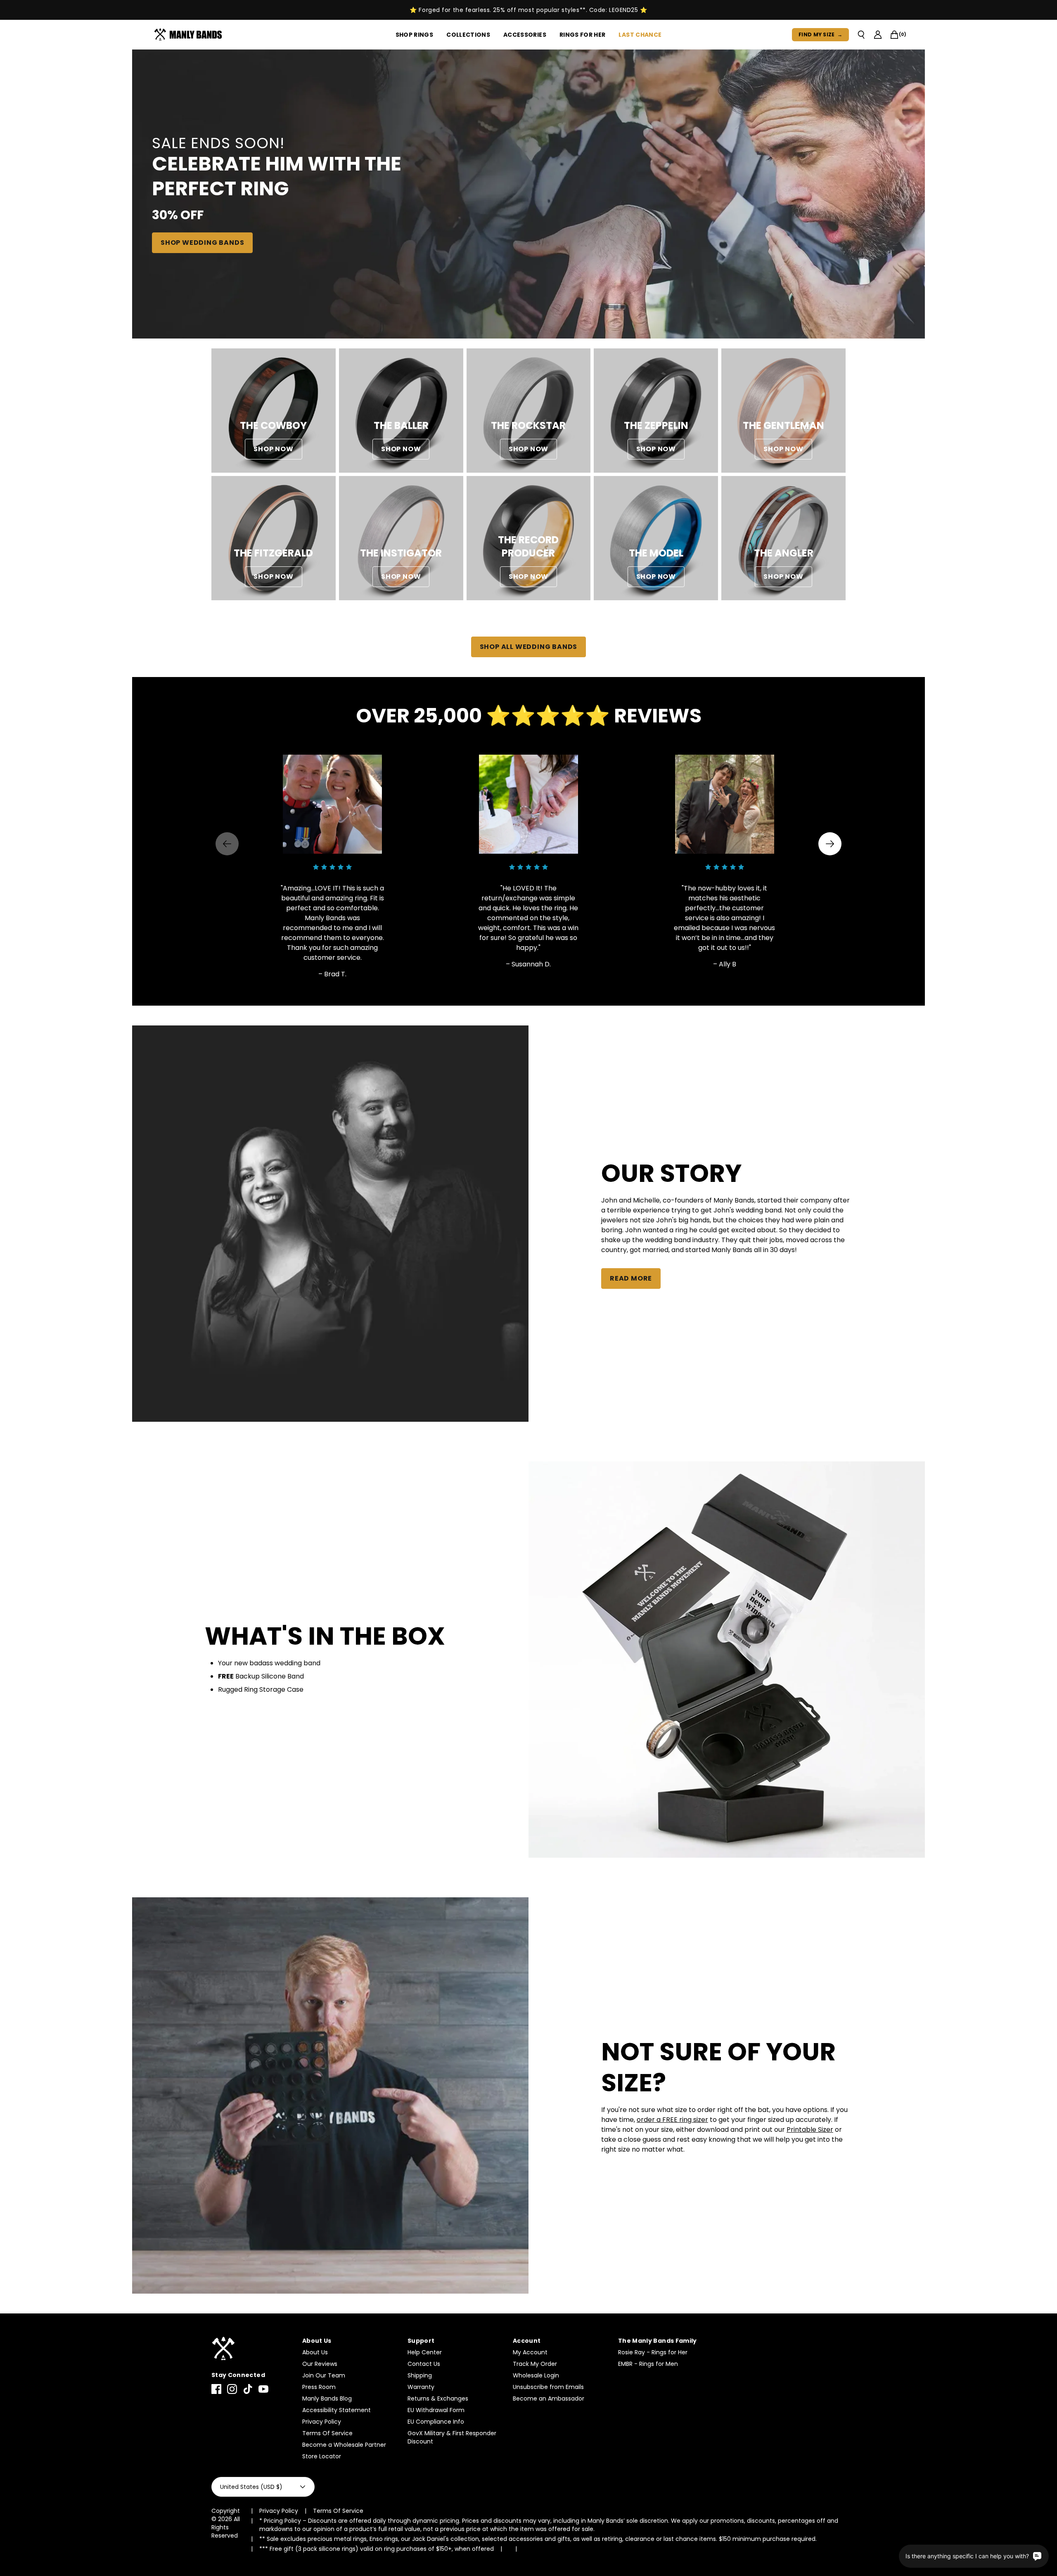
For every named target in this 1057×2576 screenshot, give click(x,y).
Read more (631, 1278)
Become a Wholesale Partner (344, 2445)
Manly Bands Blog (327, 2398)
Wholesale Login (536, 2375)
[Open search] (861, 35)
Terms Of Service (327, 2433)
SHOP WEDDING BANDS (202, 243)
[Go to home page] (253, 2349)
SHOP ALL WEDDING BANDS (529, 647)
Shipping (420, 2375)
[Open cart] (894, 35)
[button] (830, 844)
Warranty (421, 2387)
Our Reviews (320, 2364)
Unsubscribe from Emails (548, 2387)
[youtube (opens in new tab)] (263, 2389)
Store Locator (322, 2456)
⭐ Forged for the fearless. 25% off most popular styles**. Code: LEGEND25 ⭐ (528, 10)
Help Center (425, 2352)
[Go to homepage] (190, 35)
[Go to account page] (878, 35)
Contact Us (424, 2364)
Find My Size (820, 34)
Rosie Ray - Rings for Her (653, 2352)
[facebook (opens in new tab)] (216, 2389)
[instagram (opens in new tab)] (232, 2389)
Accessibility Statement (337, 2410)
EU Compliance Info (436, 2422)
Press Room (319, 2387)
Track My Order (535, 2364)
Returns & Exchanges (438, 2398)
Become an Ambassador (549, 2398)
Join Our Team (324, 2375)
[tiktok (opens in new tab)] (248, 2389)
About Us (315, 2352)
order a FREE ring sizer (672, 2120)
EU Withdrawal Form (436, 2410)
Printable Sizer (810, 2130)
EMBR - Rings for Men (648, 2364)
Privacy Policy (322, 2422)
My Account (530, 2352)
